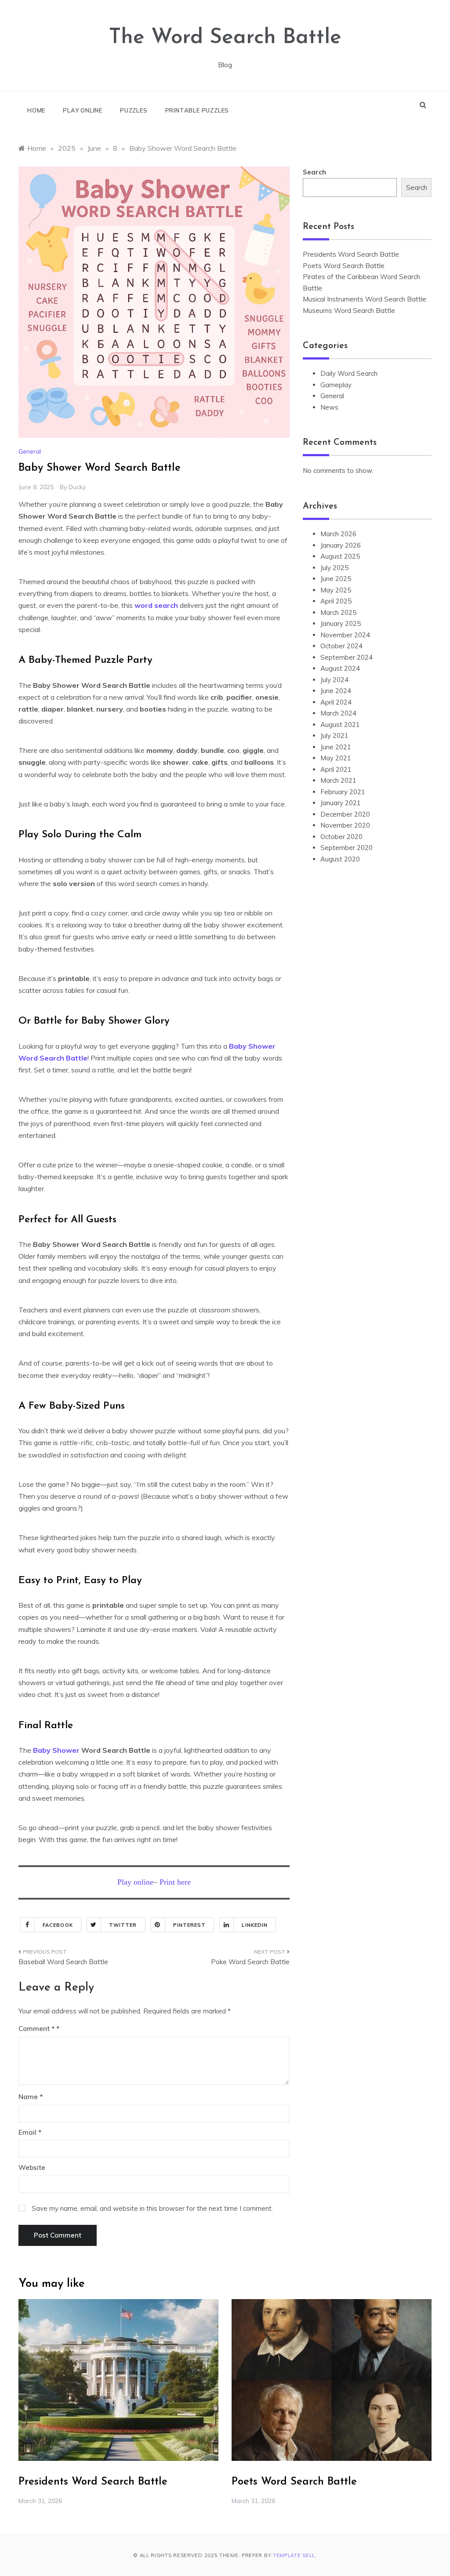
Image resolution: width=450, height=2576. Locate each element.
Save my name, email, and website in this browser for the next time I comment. (152, 2208)
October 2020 (341, 837)
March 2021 (338, 780)
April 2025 (336, 601)
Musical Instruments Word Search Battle (365, 299)
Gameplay (336, 385)
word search (156, 605)
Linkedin (255, 1925)
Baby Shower (56, 1750)
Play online (83, 110)
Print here (175, 1882)
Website (32, 2167)
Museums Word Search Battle (349, 311)
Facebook (58, 1925)
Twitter (123, 1925)
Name (31, 2097)
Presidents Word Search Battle (351, 254)
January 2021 (341, 803)
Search (314, 172)
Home (36, 110)
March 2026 (338, 534)
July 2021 (334, 736)
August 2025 (340, 556)
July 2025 (334, 568)
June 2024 (336, 691)
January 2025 (341, 623)
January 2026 (341, 545)
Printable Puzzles (197, 110)
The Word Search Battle (225, 38)
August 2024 (340, 668)
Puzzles (134, 110)
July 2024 (334, 680)
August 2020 (340, 859)
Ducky (77, 487)
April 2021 (336, 769)
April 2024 (336, 702)
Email (30, 2132)
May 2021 (336, 758)
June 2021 (336, 747)
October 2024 (341, 646)
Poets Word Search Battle (344, 266)
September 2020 (347, 848)
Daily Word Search (349, 373)
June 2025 (336, 579)
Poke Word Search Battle (250, 1962)
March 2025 (338, 612)
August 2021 (340, 725)
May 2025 (336, 590)
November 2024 (345, 635)
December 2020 (345, 814)
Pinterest (190, 1925)
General (30, 451)
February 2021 (343, 792)
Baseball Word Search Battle (63, 1962)
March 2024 (338, 713)
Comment (36, 2029)
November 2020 (345, 825)
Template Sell (294, 2555)
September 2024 (347, 657)
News (329, 407)
